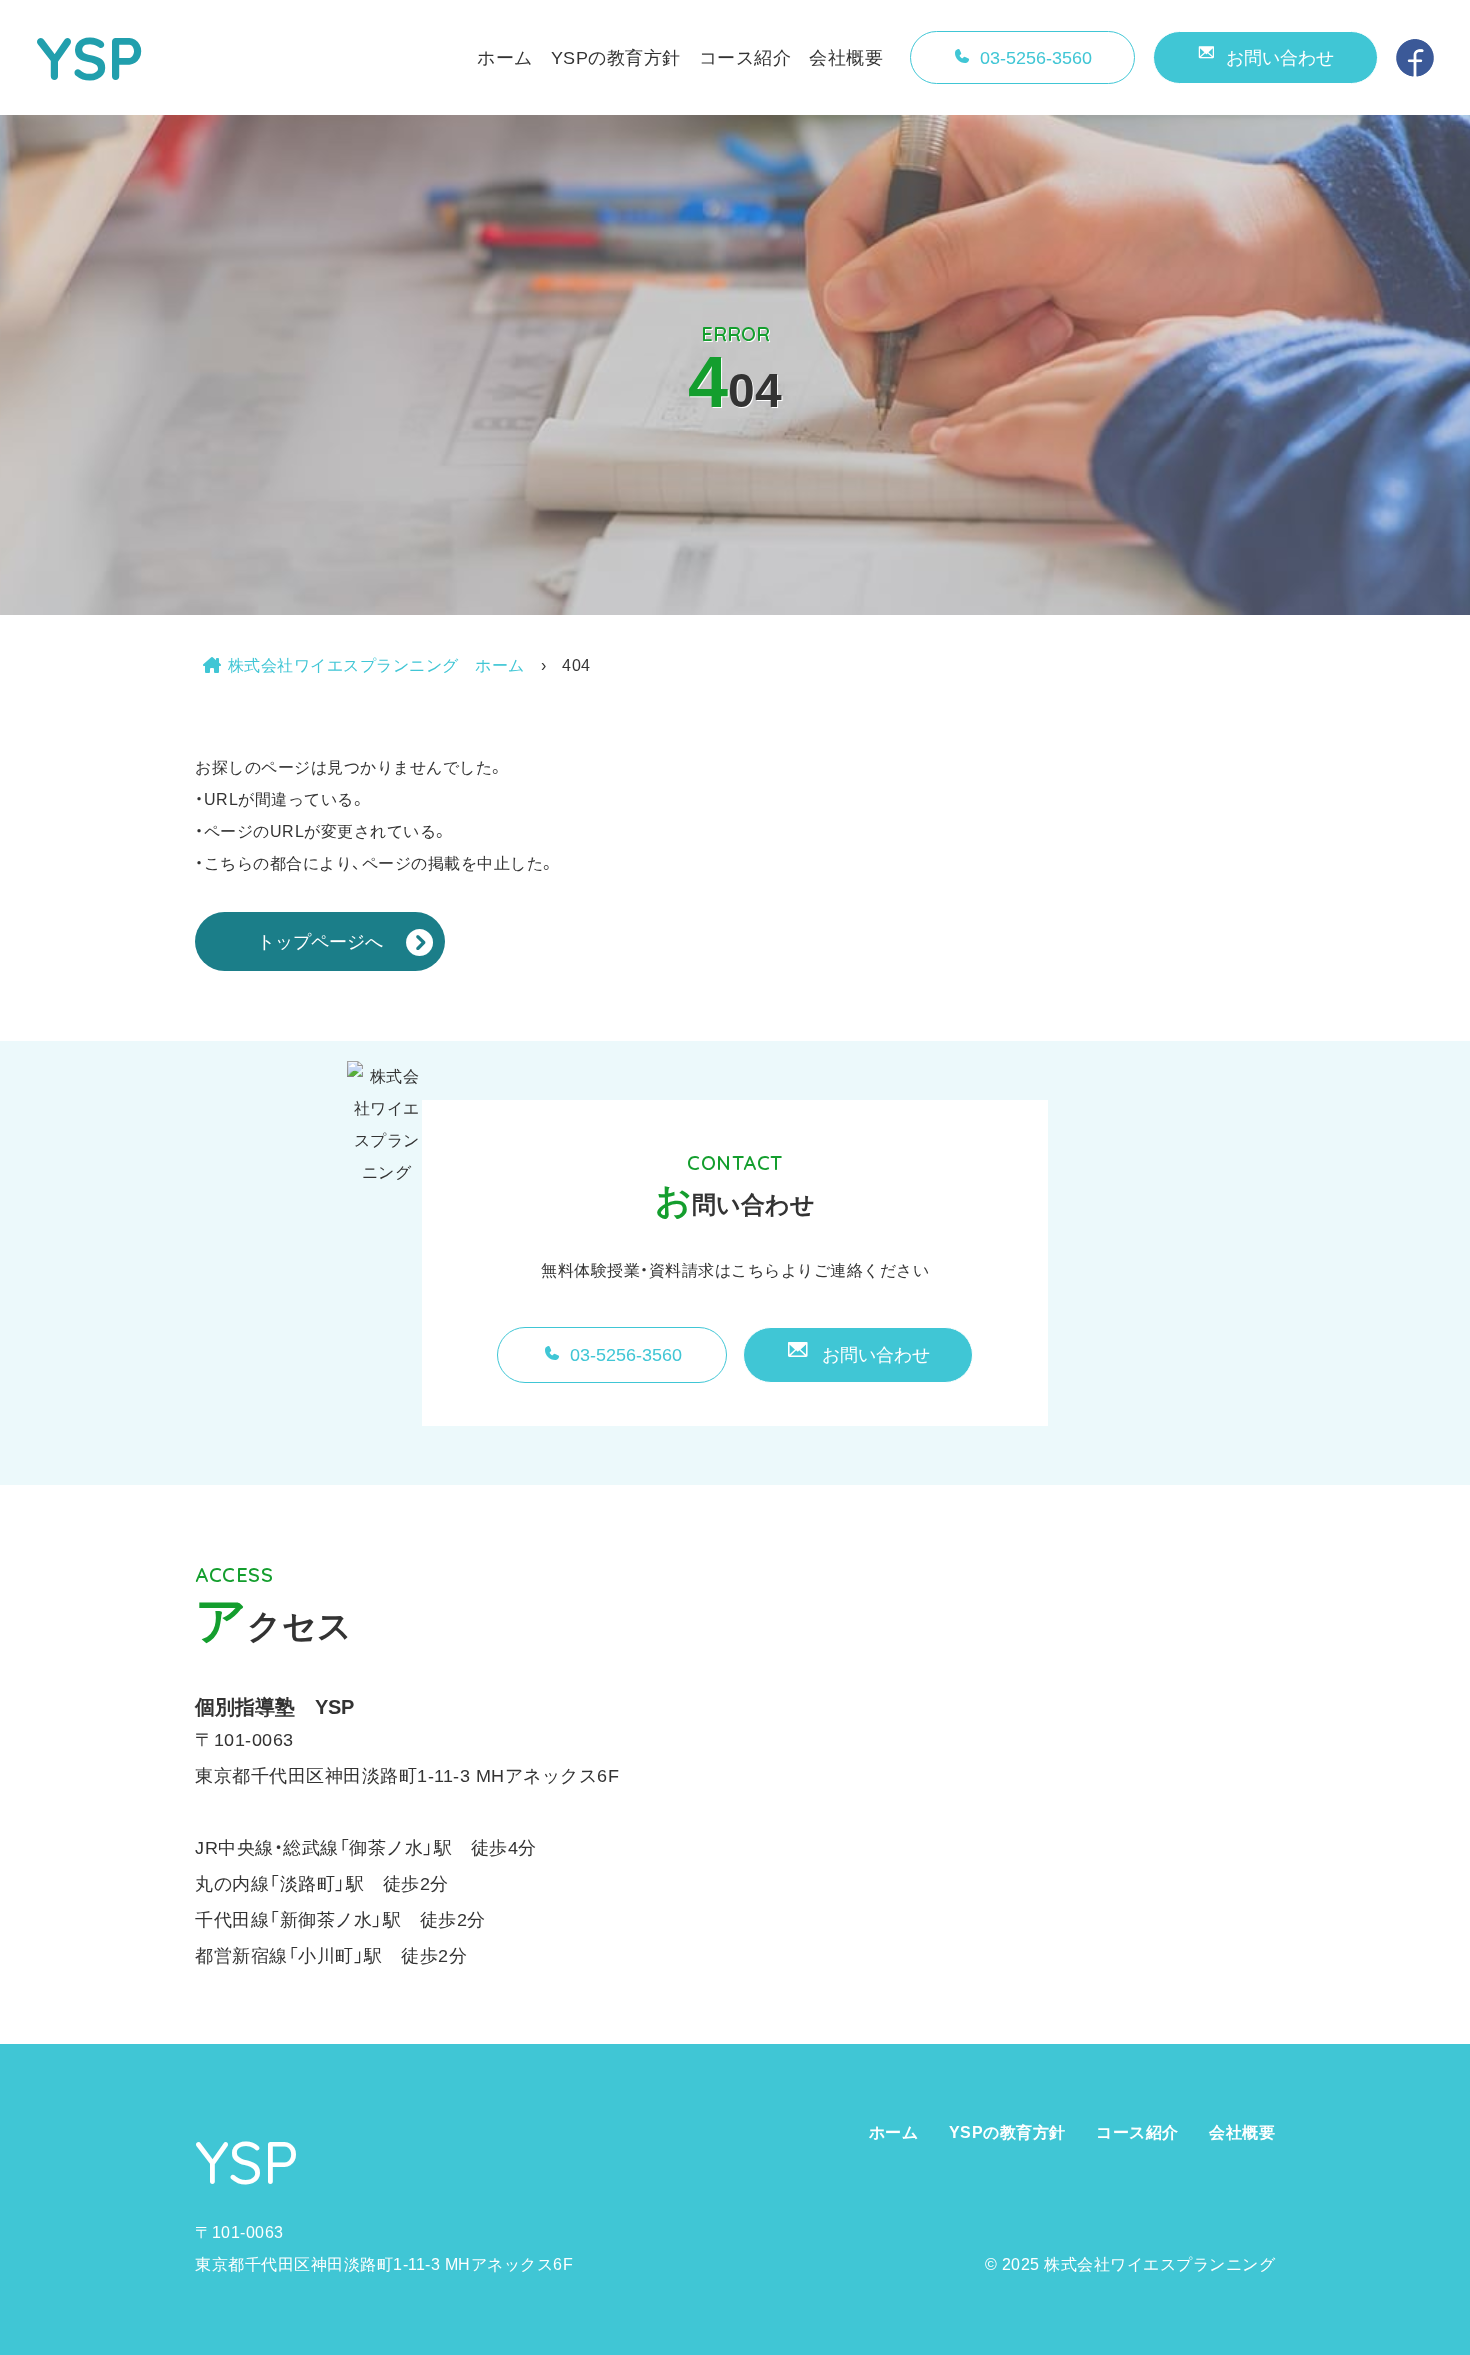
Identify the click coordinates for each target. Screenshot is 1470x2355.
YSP (90, 57)
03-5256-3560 (1036, 58)
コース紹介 (745, 58)
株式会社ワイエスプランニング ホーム (376, 665)
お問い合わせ (1280, 58)
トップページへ (320, 942)
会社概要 (846, 58)
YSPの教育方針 (616, 58)
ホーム (505, 58)
